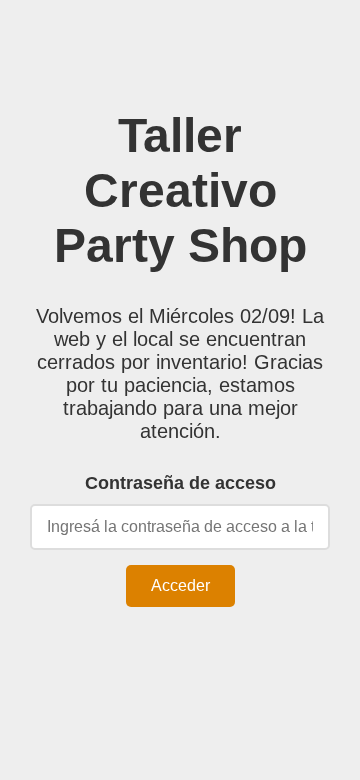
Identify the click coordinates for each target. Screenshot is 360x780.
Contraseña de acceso (180, 483)
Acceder (180, 585)
